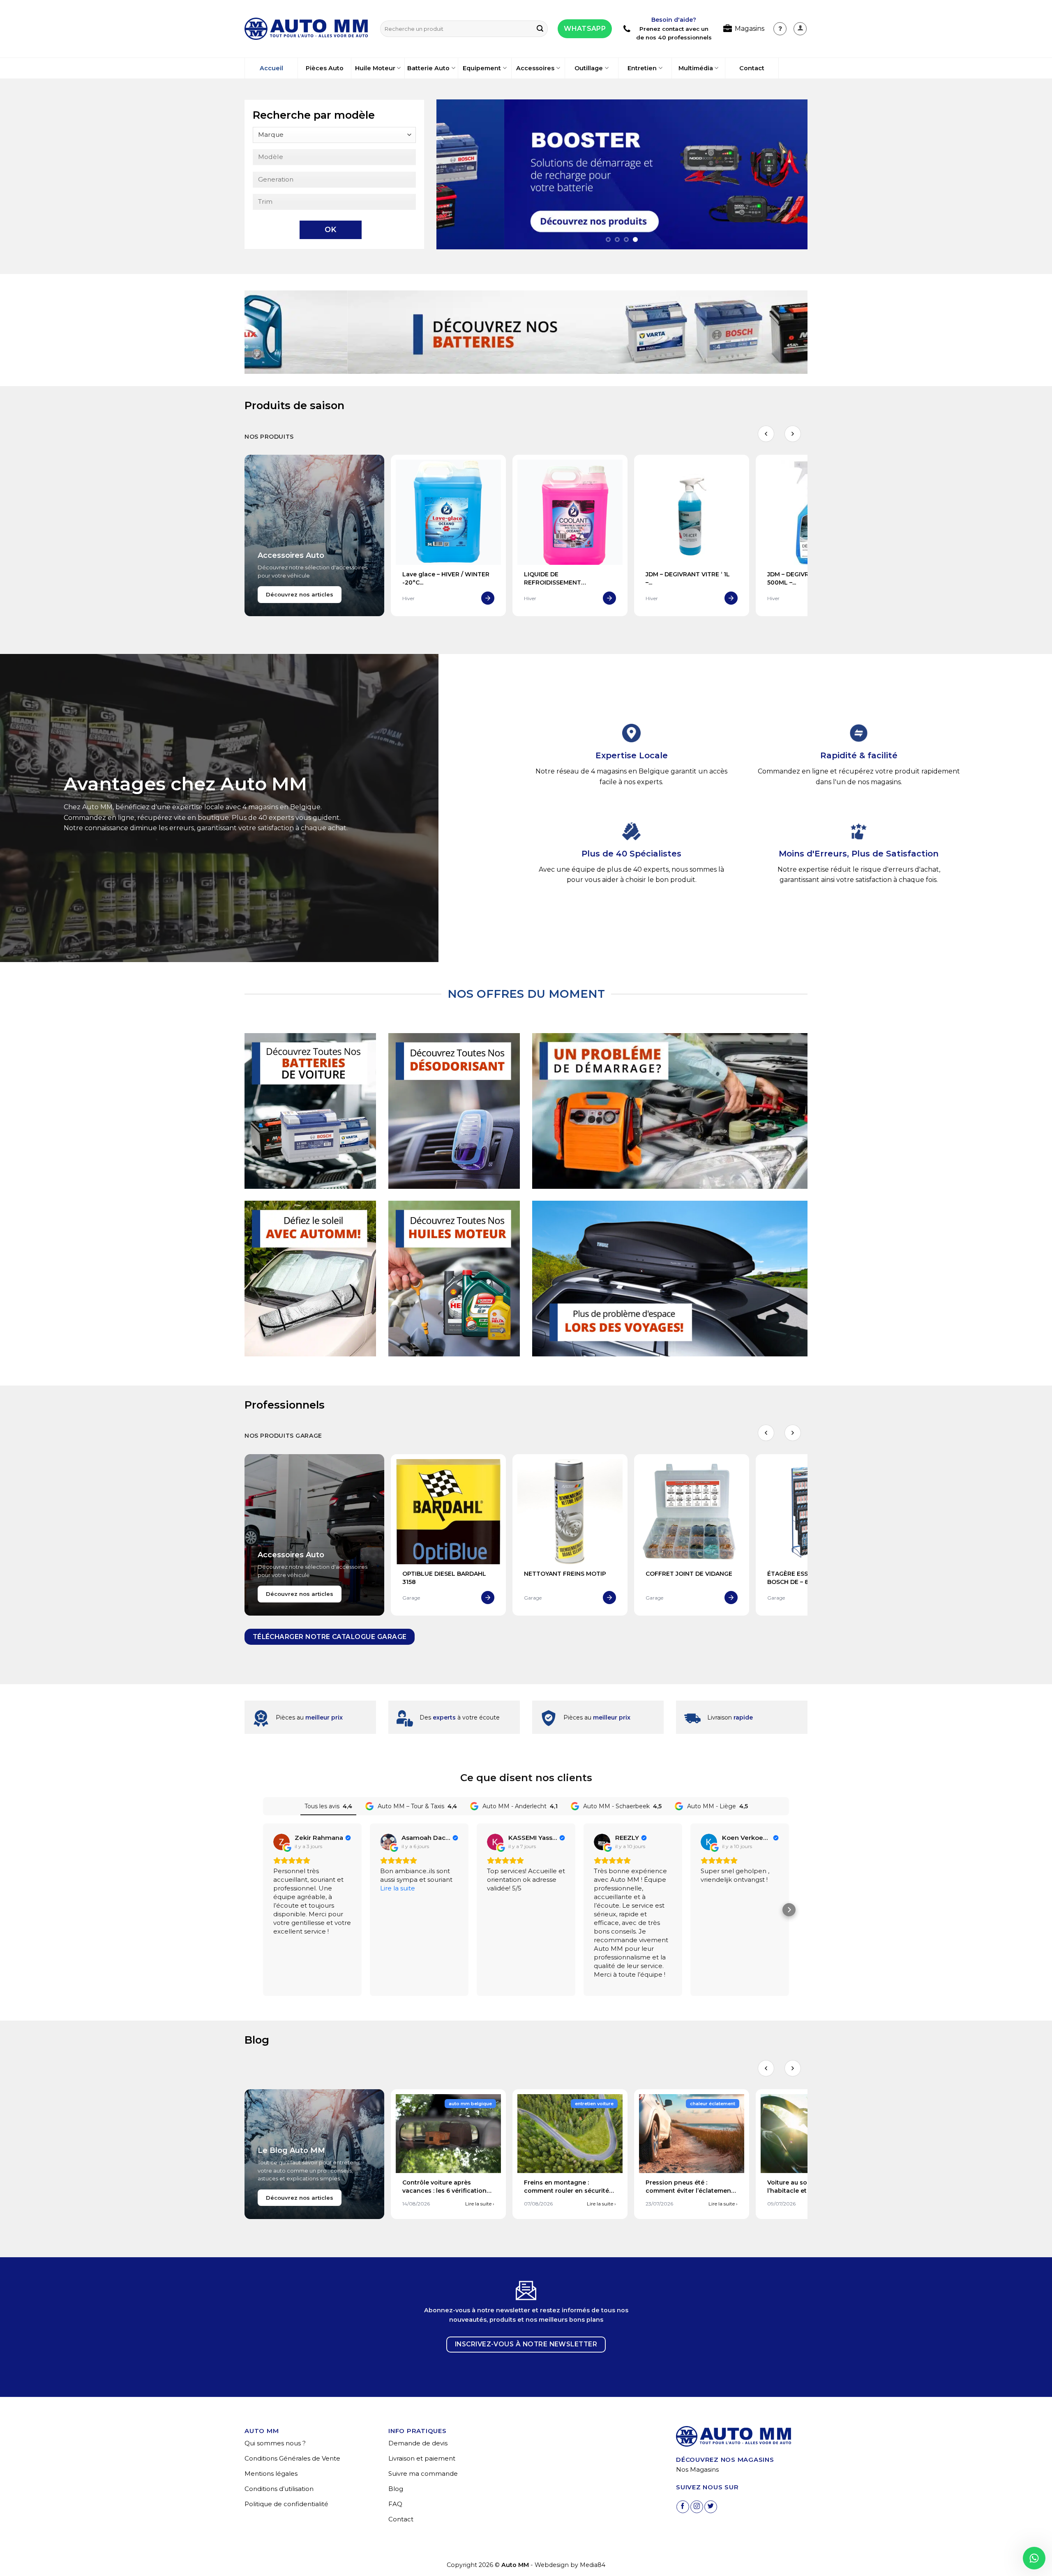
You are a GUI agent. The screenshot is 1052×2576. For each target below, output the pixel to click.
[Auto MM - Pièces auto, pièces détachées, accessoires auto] (306, 29)
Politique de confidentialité (286, 2504)
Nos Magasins (697, 2469)
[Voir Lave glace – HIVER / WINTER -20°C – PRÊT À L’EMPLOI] (488, 598)
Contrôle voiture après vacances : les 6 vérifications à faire (446, 2190)
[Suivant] (793, 434)
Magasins (750, 29)
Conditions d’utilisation (279, 2489)
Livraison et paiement (422, 2458)
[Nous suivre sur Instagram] (697, 2507)
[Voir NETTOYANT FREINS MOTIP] (609, 1598)
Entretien (642, 68)
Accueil (271, 68)
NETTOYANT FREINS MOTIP (565, 1574)
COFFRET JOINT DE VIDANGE (689, 1574)
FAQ (395, 2504)
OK (331, 230)
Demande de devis (418, 2443)
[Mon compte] (780, 29)
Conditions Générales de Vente (292, 2458)
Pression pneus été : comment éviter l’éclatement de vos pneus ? (690, 2190)
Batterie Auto (428, 68)
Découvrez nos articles (300, 595)
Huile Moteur (375, 68)
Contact (752, 68)
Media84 (593, 2565)
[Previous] (454, 174)
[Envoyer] (540, 29)
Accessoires (535, 68)
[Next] (790, 174)
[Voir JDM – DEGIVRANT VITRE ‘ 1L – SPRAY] (731, 598)
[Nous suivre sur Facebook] (683, 2507)
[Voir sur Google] (281, 1842)
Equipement (482, 68)
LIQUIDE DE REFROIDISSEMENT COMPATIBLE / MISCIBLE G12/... (569, 582)
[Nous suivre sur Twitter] (711, 2507)
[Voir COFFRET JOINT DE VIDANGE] (731, 1598)
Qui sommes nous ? (275, 2443)
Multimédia (696, 68)
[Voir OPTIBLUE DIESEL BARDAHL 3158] (488, 1598)
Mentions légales (271, 2474)
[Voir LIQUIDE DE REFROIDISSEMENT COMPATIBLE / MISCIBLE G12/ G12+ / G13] (609, 598)
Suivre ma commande (423, 2474)
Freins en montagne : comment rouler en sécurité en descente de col (566, 2190)
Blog (396, 2489)
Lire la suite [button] (398, 1888)
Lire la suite (480, 2204)
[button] (800, 29)
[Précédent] (766, 434)
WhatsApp (585, 29)
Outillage (589, 68)
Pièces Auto (325, 68)
